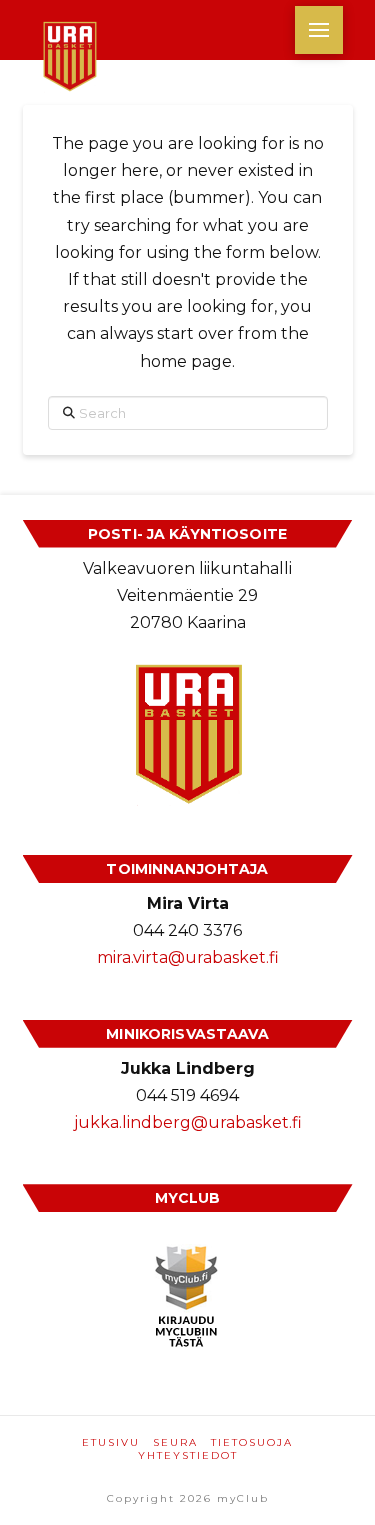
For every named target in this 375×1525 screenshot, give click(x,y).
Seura (175, 1442)
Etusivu (111, 1442)
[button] (319, 30)
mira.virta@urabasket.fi (188, 957)
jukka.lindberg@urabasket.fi (188, 1122)
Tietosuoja (252, 1442)
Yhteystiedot (188, 1455)
